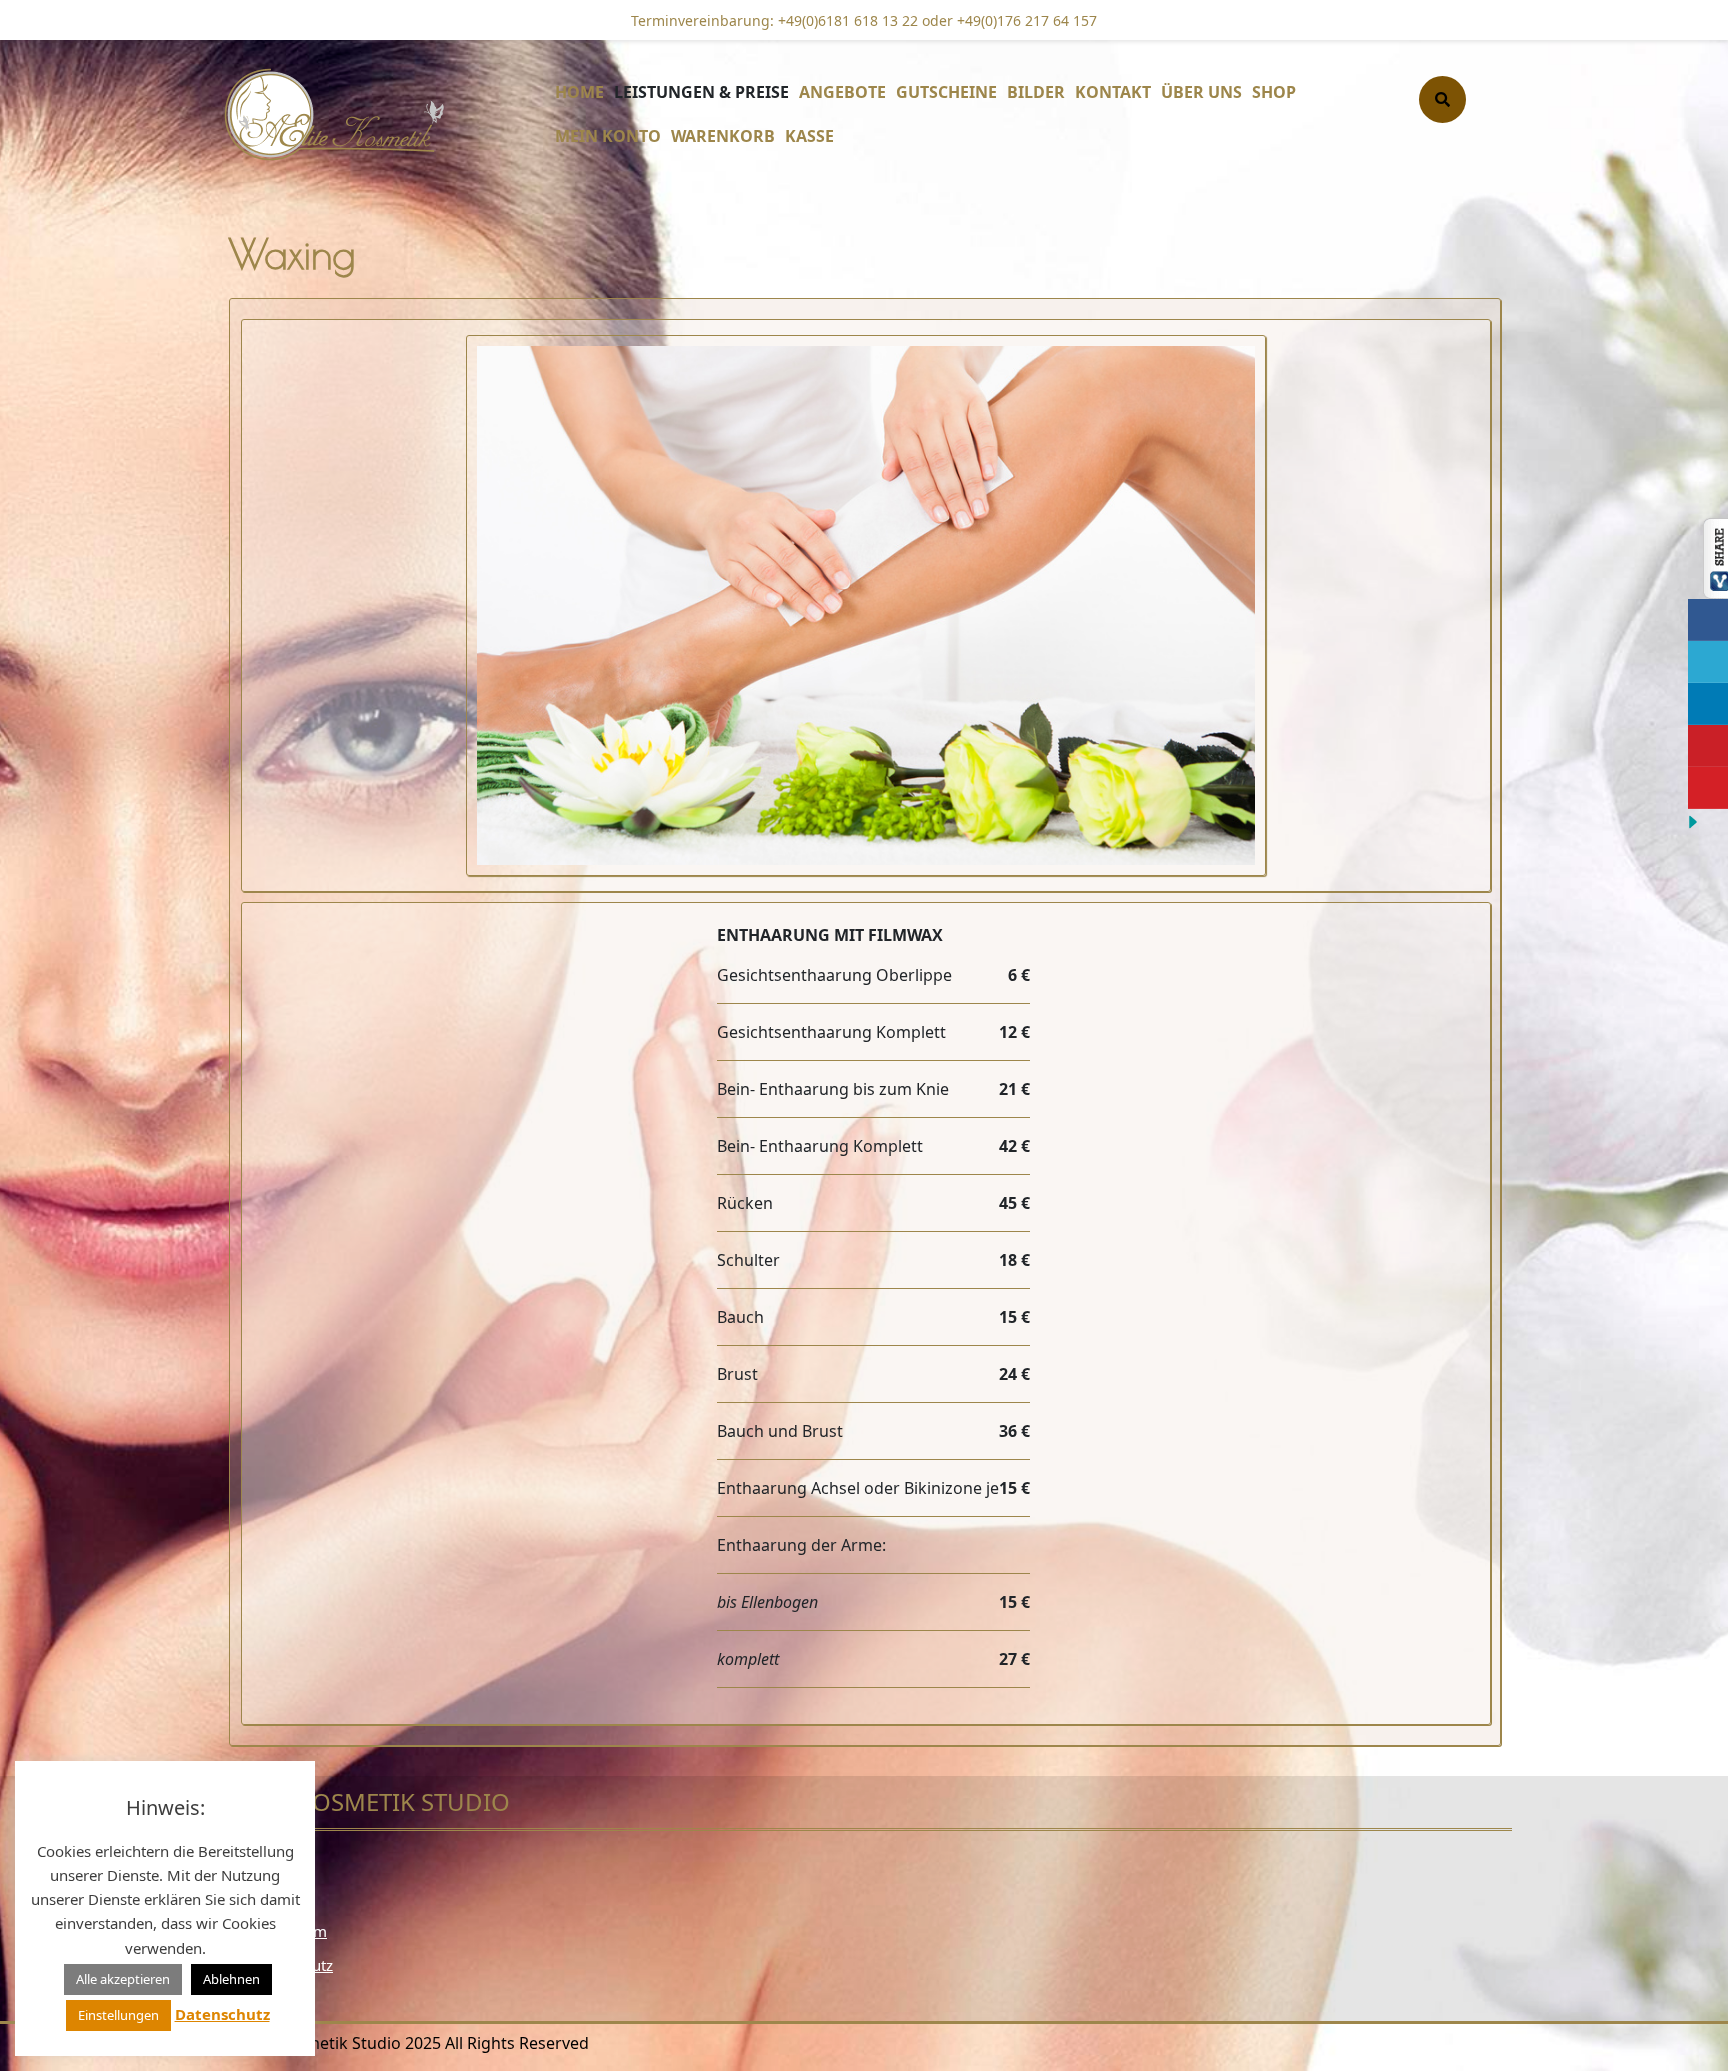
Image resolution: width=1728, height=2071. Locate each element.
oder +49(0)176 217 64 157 (1007, 20)
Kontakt (1113, 92)
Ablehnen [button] (231, 1979)
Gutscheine (946, 92)
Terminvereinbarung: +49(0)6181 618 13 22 (774, 20)
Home (579, 92)
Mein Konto (608, 136)
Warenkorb (723, 136)
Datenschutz (222, 2014)
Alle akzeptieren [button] (123, 1979)
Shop (1274, 92)
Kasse (809, 136)
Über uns (1201, 92)
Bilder (1036, 92)
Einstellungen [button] (118, 2015)
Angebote (842, 92)
